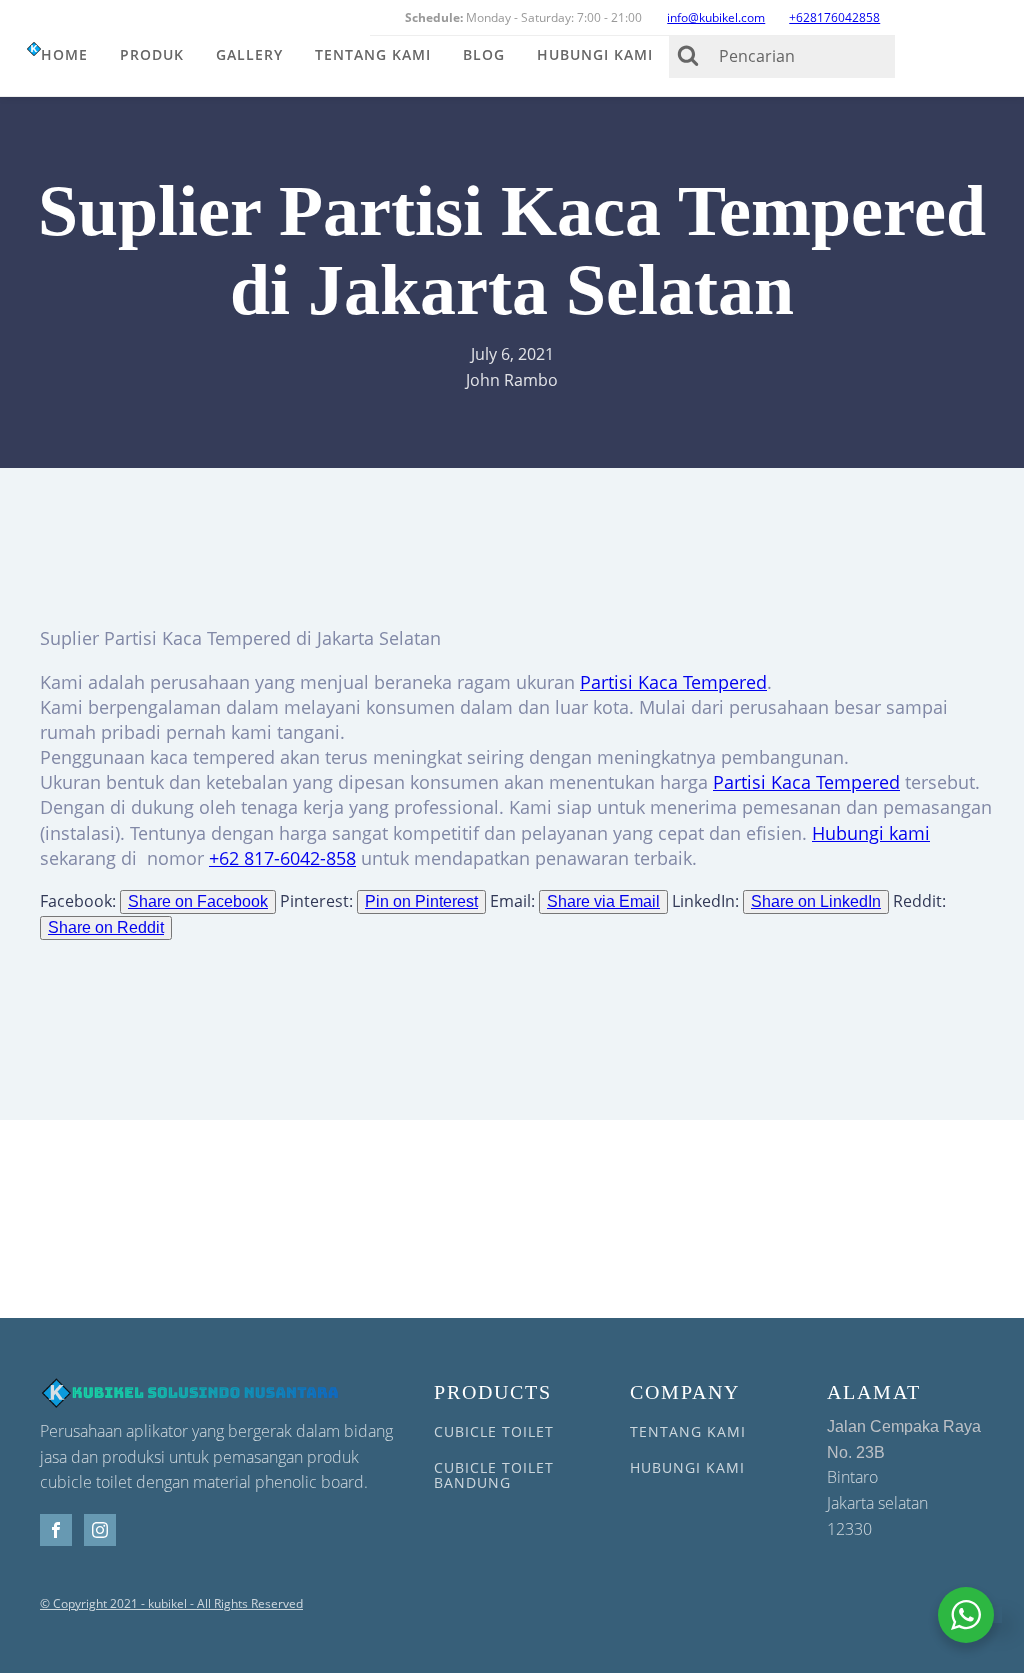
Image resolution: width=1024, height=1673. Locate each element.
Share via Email (603, 901)
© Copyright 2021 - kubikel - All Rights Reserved (171, 1604)
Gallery (249, 54)
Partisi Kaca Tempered (673, 682)
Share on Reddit (106, 927)
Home (64, 54)
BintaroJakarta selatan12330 (904, 1478)
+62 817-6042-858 (282, 858)
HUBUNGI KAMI (687, 1467)
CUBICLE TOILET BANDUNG (494, 1475)
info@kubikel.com (716, 17)
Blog (484, 54)
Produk (152, 54)
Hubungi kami (871, 833)
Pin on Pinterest (421, 901)
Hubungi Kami (595, 54)
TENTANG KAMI (688, 1431)
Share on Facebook (198, 901)
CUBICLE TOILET (494, 1431)
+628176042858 (834, 17)
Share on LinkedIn (816, 901)
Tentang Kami (373, 54)
